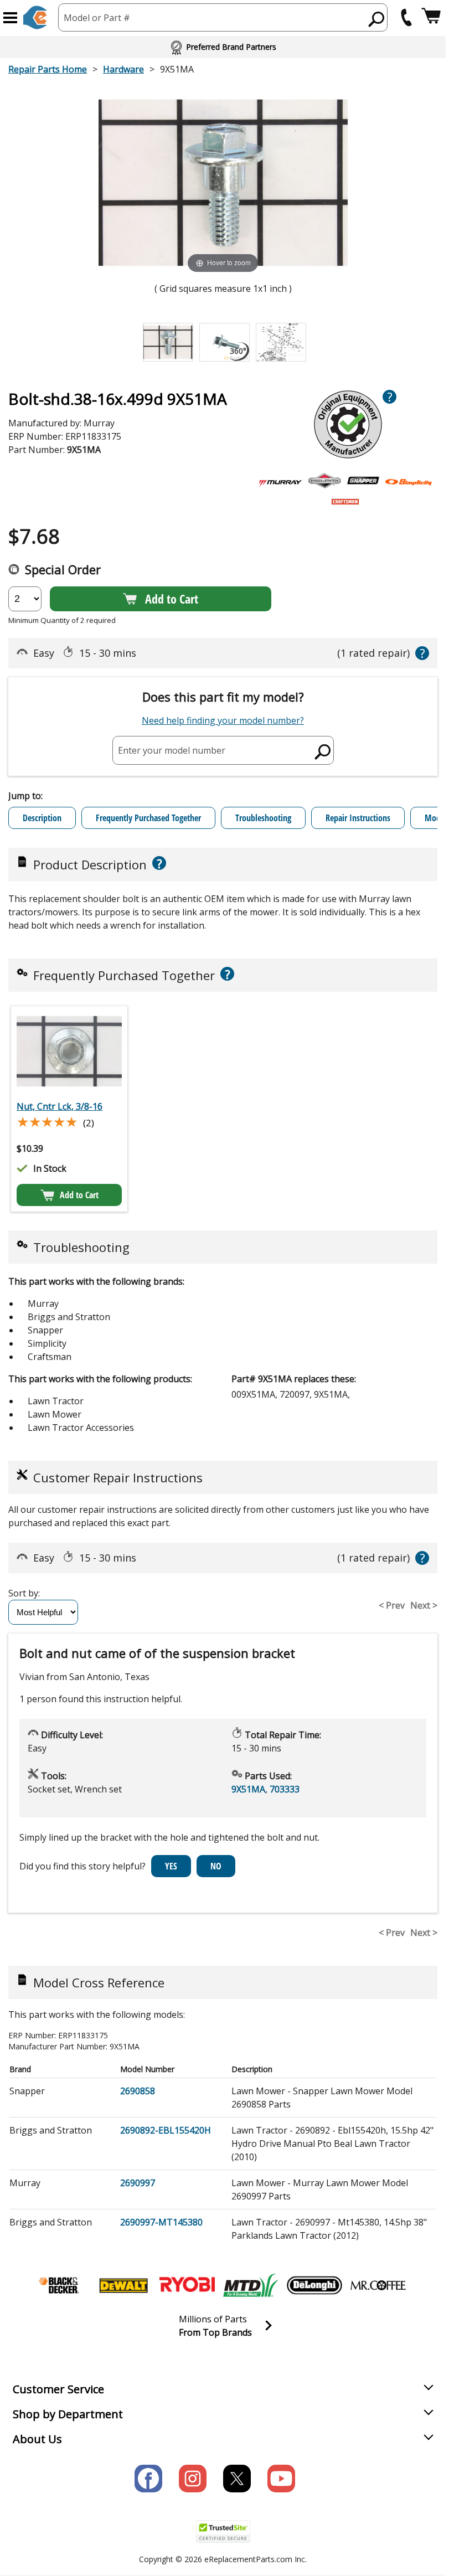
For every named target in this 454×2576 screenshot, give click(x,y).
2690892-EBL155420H (166, 2130)
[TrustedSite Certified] (223, 2531)
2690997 (138, 2183)
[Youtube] (281, 2479)
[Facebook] (148, 2479)
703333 (285, 1789)
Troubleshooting (263, 818)
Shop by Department (68, 2414)
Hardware (123, 69)
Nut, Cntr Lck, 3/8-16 (60, 1106)
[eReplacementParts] (35, 17)
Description (42, 818)
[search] (377, 19)
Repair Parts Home (48, 69)
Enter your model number (172, 750)
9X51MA (248, 1789)
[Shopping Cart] (431, 17)
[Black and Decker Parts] (60, 2285)
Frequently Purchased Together (148, 818)
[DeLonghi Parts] (314, 2285)
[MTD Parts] (251, 2285)
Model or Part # (97, 18)
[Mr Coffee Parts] (378, 2285)
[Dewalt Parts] (123, 2285)
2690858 (138, 2091)
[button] (10, 18)
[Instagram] (193, 2479)
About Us (37, 2439)
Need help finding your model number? (223, 720)
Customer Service (58, 2389)
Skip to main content (223, 15)
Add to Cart (172, 599)
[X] (237, 2479)
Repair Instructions (358, 818)
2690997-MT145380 (161, 2222)
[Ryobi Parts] (187, 2285)
